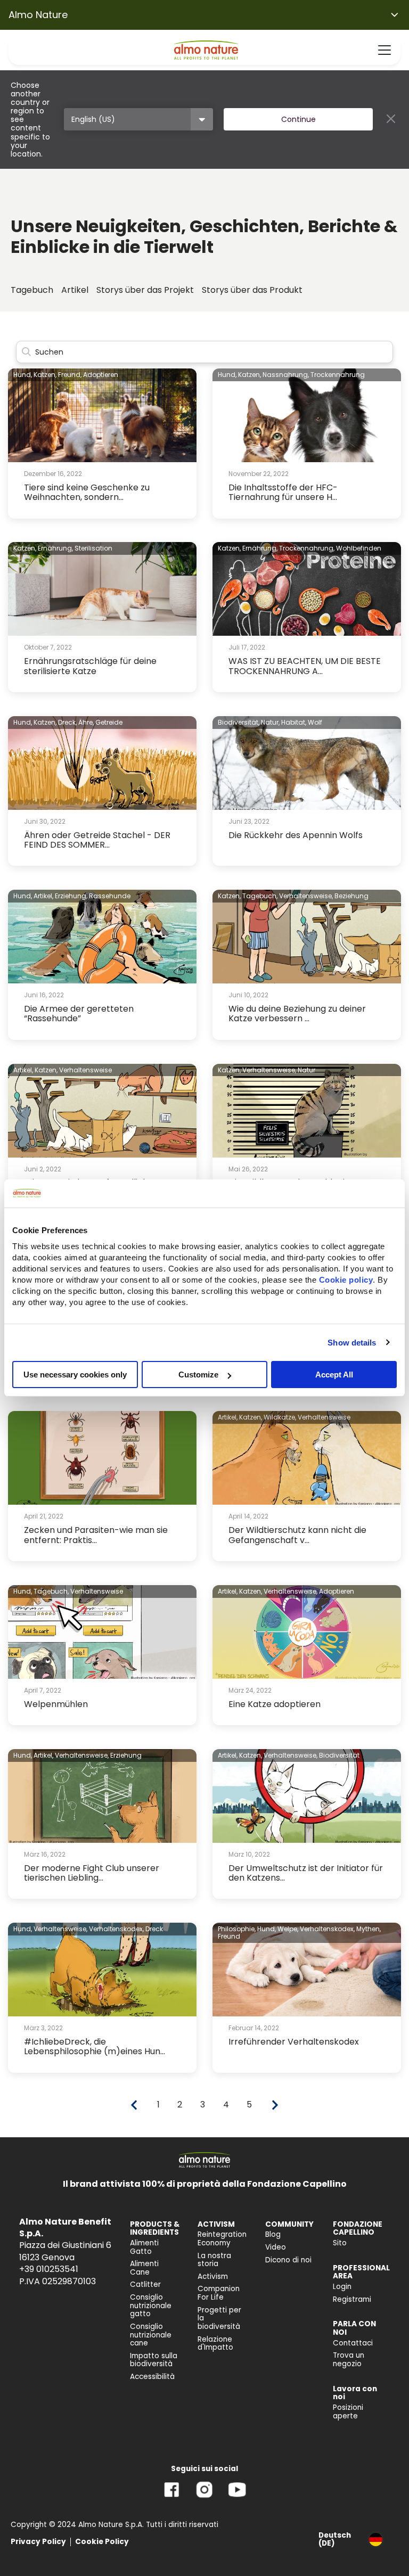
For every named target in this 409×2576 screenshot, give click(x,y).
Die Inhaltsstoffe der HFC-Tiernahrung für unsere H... (283, 492)
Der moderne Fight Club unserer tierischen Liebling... (92, 1873)
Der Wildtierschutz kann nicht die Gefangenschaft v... (297, 1535)
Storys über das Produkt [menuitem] (252, 290)
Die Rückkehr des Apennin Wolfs (296, 835)
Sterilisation (93, 548)
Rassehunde (110, 896)
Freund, (70, 375)
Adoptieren (101, 375)
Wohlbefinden (359, 548)
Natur (306, 1070)
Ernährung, (55, 548)
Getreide (109, 722)
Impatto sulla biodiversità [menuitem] (154, 2360)
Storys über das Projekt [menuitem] (145, 290)
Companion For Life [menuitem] (219, 2293)
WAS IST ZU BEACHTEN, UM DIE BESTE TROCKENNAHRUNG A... (305, 666)
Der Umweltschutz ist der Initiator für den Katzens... (306, 1873)
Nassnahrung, (286, 375)
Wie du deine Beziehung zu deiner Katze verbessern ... (297, 1014)
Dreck (154, 1929)
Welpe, (288, 1929)
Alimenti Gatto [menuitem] (144, 2247)
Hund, (23, 375)
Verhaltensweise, (306, 896)
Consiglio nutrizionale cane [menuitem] (151, 2335)
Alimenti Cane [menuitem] (144, 2268)
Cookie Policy (102, 2542)
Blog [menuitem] (273, 2234)
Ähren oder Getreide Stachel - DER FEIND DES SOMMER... (97, 840)
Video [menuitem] (276, 2247)
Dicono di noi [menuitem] (288, 2260)
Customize (198, 1375)
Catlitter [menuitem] (145, 2284)
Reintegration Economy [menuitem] (222, 2239)
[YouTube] (237, 2497)
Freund (229, 1936)
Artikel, (43, 896)
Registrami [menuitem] (352, 2299)
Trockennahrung (338, 375)
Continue (298, 119)
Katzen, (45, 375)
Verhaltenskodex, (116, 1929)
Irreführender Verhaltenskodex (294, 2042)
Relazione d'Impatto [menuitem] (215, 2344)
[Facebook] (172, 2497)
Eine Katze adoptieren (275, 1704)
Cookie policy (346, 1280)
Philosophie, (237, 1929)
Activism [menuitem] (213, 2276)
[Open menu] (385, 50)
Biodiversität (339, 1755)
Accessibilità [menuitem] (152, 2377)
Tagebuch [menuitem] (32, 290)
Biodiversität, (239, 722)
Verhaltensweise (85, 1070)
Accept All (334, 1375)
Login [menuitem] (342, 2287)
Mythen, (369, 1929)
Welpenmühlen (56, 1704)
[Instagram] (204, 2497)
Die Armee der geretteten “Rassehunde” (79, 1014)
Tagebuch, (260, 896)
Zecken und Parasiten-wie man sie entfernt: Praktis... (96, 1535)
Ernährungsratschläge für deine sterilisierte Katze (90, 666)
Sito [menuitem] (340, 2243)
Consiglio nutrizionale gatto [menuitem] (151, 2306)
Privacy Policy (38, 2542)
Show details (352, 1342)
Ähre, (86, 722)
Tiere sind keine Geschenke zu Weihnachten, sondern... (87, 492)
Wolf (315, 722)
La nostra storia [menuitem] (214, 2260)
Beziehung (351, 896)
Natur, (270, 722)
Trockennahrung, (307, 548)
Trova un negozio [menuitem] (349, 2360)
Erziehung (126, 1755)
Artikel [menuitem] (75, 290)
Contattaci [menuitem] (353, 2343)
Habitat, (294, 722)
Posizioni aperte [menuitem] (348, 2412)
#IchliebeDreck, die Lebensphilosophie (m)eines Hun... (95, 2046)
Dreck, (67, 722)
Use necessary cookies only (75, 1375)
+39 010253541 (49, 2269)
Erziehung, (71, 896)
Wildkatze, (280, 1417)
